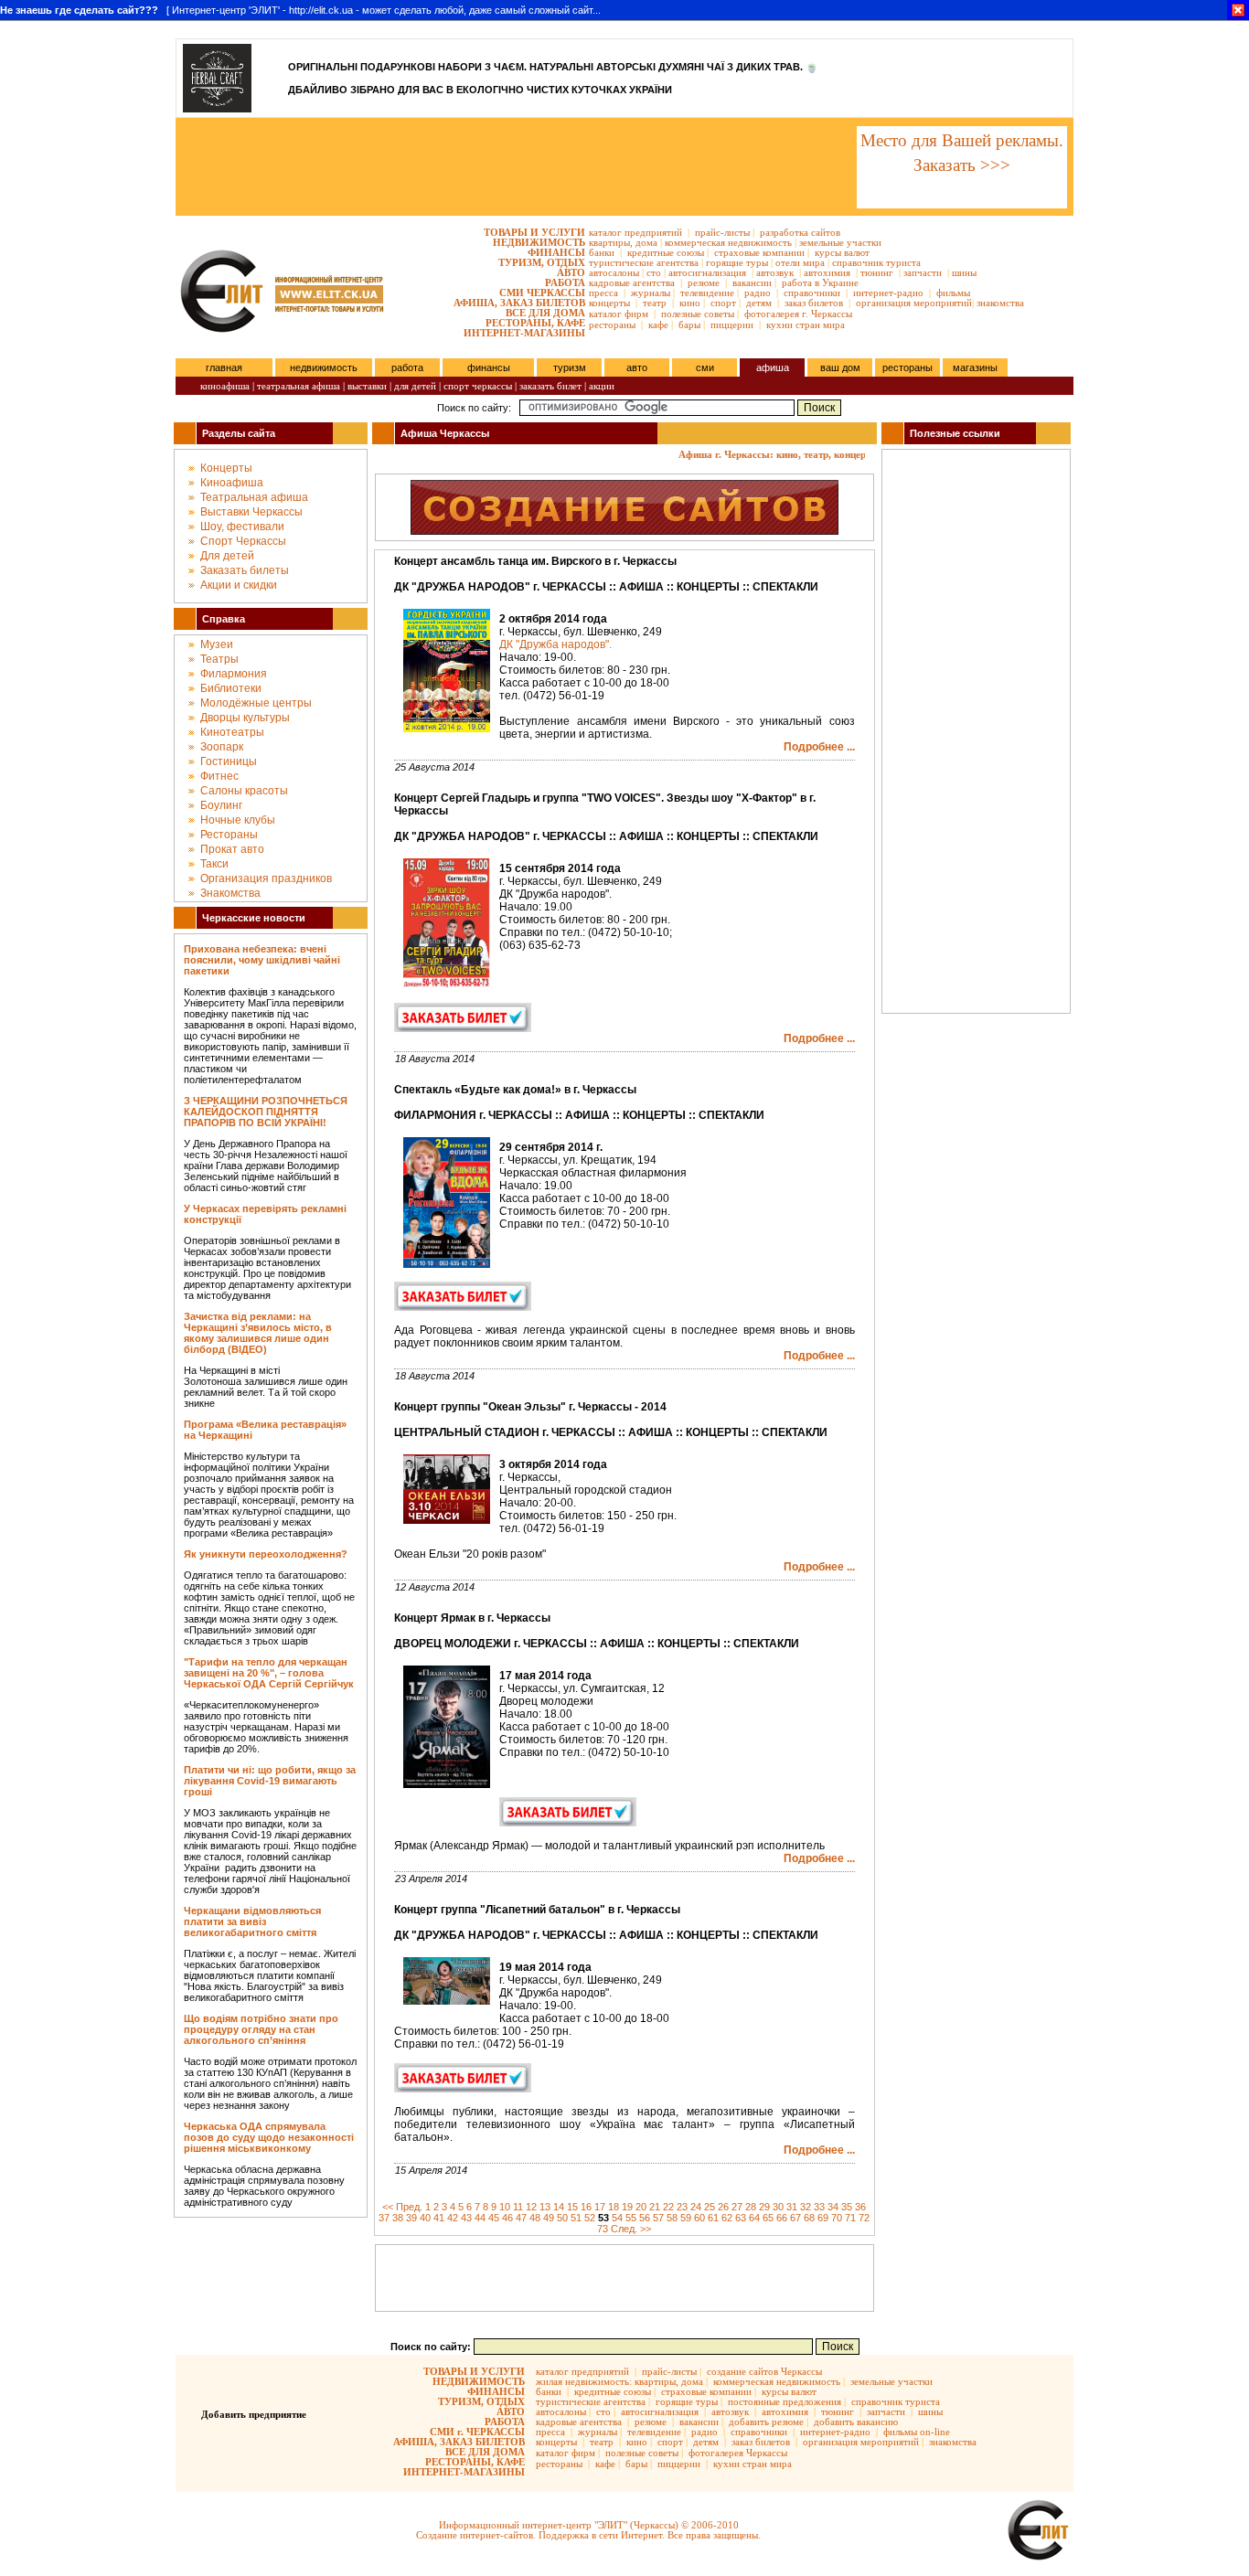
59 (686, 2218)
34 (833, 2207)
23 (682, 2207)
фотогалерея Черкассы (738, 2453)
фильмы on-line (917, 2432)
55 (631, 2218)
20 (641, 2207)
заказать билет (550, 386)
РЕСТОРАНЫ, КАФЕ (535, 323)
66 (782, 2218)
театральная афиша (299, 386)
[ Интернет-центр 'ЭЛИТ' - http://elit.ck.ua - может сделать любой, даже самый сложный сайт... (300, 10)
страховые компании (759, 252)
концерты (609, 303)
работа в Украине (820, 282)
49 (549, 2218)
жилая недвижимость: (584, 2381)
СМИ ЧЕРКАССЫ (542, 293)
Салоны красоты (244, 791)
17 (600, 2207)
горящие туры (737, 262)
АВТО (571, 272)
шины (964, 272)
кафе (658, 325)
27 (737, 2207)
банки (602, 252)
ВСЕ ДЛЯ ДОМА (545, 313)
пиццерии (732, 325)
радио (758, 293)
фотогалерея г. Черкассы (798, 314)
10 (505, 2207)
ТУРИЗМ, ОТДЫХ (542, 262)
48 (535, 2218)
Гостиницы (229, 761)
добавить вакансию (856, 2422)
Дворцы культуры (245, 718)
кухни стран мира (806, 325)
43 (466, 2218)
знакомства (1000, 303)
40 (425, 2218)
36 (860, 2207)
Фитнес (219, 776)
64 (754, 2218)
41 (439, 2218)
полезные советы (698, 314)
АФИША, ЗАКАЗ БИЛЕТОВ (519, 303)
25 (710, 2207)
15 (572, 2207)
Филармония (234, 674)
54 (617, 2218)
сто (654, 272)
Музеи (217, 644)
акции (602, 386)
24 (696, 2207)
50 (562, 2218)
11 (518, 2207)
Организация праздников (266, 878)
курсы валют (842, 252)
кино (690, 303)
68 (809, 2218)
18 (614, 2207)
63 (741, 2218)
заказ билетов (814, 303)
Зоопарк (222, 747)
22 (668, 2207)
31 (792, 2207)
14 (559, 2207)
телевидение (707, 293)
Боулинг (221, 805)
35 (847, 2207)
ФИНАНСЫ (556, 252)
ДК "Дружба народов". (555, 644)
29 (764, 2207)
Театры (219, 659)
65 (768, 2218)
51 (576, 2218)
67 (795, 2218)
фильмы (953, 293)
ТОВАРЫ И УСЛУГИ (534, 232)
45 (494, 2218)
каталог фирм (619, 314)
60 (699, 2218)
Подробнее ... (819, 747)
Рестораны (229, 835)
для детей (415, 386)
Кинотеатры (232, 732)
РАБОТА (565, 282)
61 (713, 2218)
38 (398, 2218)
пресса (603, 293)
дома (646, 242)
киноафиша (225, 386)
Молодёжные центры (256, 703)
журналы (651, 293)
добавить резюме (766, 2422)
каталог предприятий (635, 232)
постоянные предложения (785, 2401)
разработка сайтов (800, 232)
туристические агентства (644, 262)
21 (655, 2207)
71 (850, 2218)
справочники (812, 293)
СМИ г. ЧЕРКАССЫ (477, 2432)
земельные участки (840, 242)
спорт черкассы (478, 386)
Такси (214, 864)
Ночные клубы (238, 820)
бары (689, 325)
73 (603, 2229)
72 (864, 2218)
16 (586, 2207)
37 (384, 2218)
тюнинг (877, 272)
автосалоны (614, 272)
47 (521, 2218)
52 (590, 2218)
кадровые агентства (632, 282)
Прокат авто (232, 849)
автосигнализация (707, 272)
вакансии (752, 282)
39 (411, 2218)
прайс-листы (722, 232)
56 (645, 2218)
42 (453, 2218)
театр (655, 303)
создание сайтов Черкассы (764, 2371)
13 (545, 2207)
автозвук (775, 272)
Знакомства (230, 893)
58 (672, 2218)
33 (819, 2207)
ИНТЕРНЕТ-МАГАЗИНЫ (524, 333)
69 (823, 2218)
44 (480, 2218)
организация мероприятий (914, 303)
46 (507, 2218)
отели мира (800, 262)
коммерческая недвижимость (728, 242)
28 (751, 2207)
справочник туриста (876, 262)
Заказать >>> (962, 165)
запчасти (923, 272)
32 (806, 2207)
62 (727, 2218)
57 (658, 2218)
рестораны (612, 325)
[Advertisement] (515, 167)
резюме (704, 282)
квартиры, (611, 242)
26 (723, 2207)
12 (531, 2207)
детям (759, 303)
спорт (723, 303)
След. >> (631, 2229)
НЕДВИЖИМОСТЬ (539, 242)
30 (778, 2207)
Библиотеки (231, 688)
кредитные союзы (666, 252)
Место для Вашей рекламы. (962, 140)
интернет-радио (888, 293)
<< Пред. (402, 2207)
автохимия (827, 272)
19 (627, 2207)
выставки (367, 386)
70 (837, 2218)
